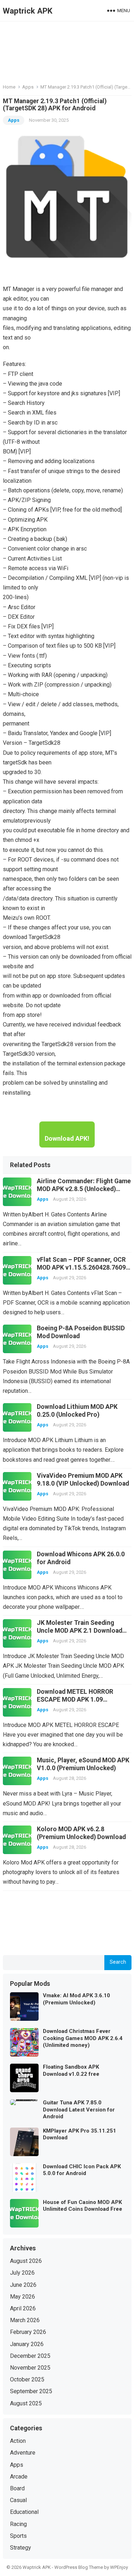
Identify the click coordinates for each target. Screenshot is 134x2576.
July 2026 (22, 2273)
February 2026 (28, 2332)
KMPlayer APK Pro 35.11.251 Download (80, 2134)
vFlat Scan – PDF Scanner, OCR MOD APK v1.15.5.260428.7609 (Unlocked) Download (81, 1267)
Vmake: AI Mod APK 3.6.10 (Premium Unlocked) (76, 1999)
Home (9, 87)
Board (17, 2488)
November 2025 (30, 2368)
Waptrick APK (28, 11)
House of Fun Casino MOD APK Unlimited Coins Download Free (83, 2206)
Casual (18, 2500)
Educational (24, 2512)
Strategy (21, 2548)
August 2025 (26, 2403)
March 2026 (25, 2320)
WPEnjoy (119, 2567)
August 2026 (26, 2261)
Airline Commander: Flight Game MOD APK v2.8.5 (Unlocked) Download (84, 1189)
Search (118, 1962)
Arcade (19, 2477)
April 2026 (23, 2308)
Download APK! (67, 1138)
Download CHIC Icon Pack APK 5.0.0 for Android (82, 2170)
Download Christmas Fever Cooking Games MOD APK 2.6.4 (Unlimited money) (83, 2038)
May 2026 (23, 2297)
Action (18, 2441)
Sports (18, 2536)
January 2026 (27, 2344)
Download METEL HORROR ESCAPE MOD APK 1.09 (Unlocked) (75, 1699)
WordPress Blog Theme (79, 2567)
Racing (18, 2524)
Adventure (23, 2453)
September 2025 (31, 2391)
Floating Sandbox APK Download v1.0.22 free (71, 2070)
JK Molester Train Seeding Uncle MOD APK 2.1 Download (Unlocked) (80, 1631)
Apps (28, 87)
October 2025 (27, 2379)
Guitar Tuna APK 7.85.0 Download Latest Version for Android (79, 2110)
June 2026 (23, 2285)
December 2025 (30, 2356)
